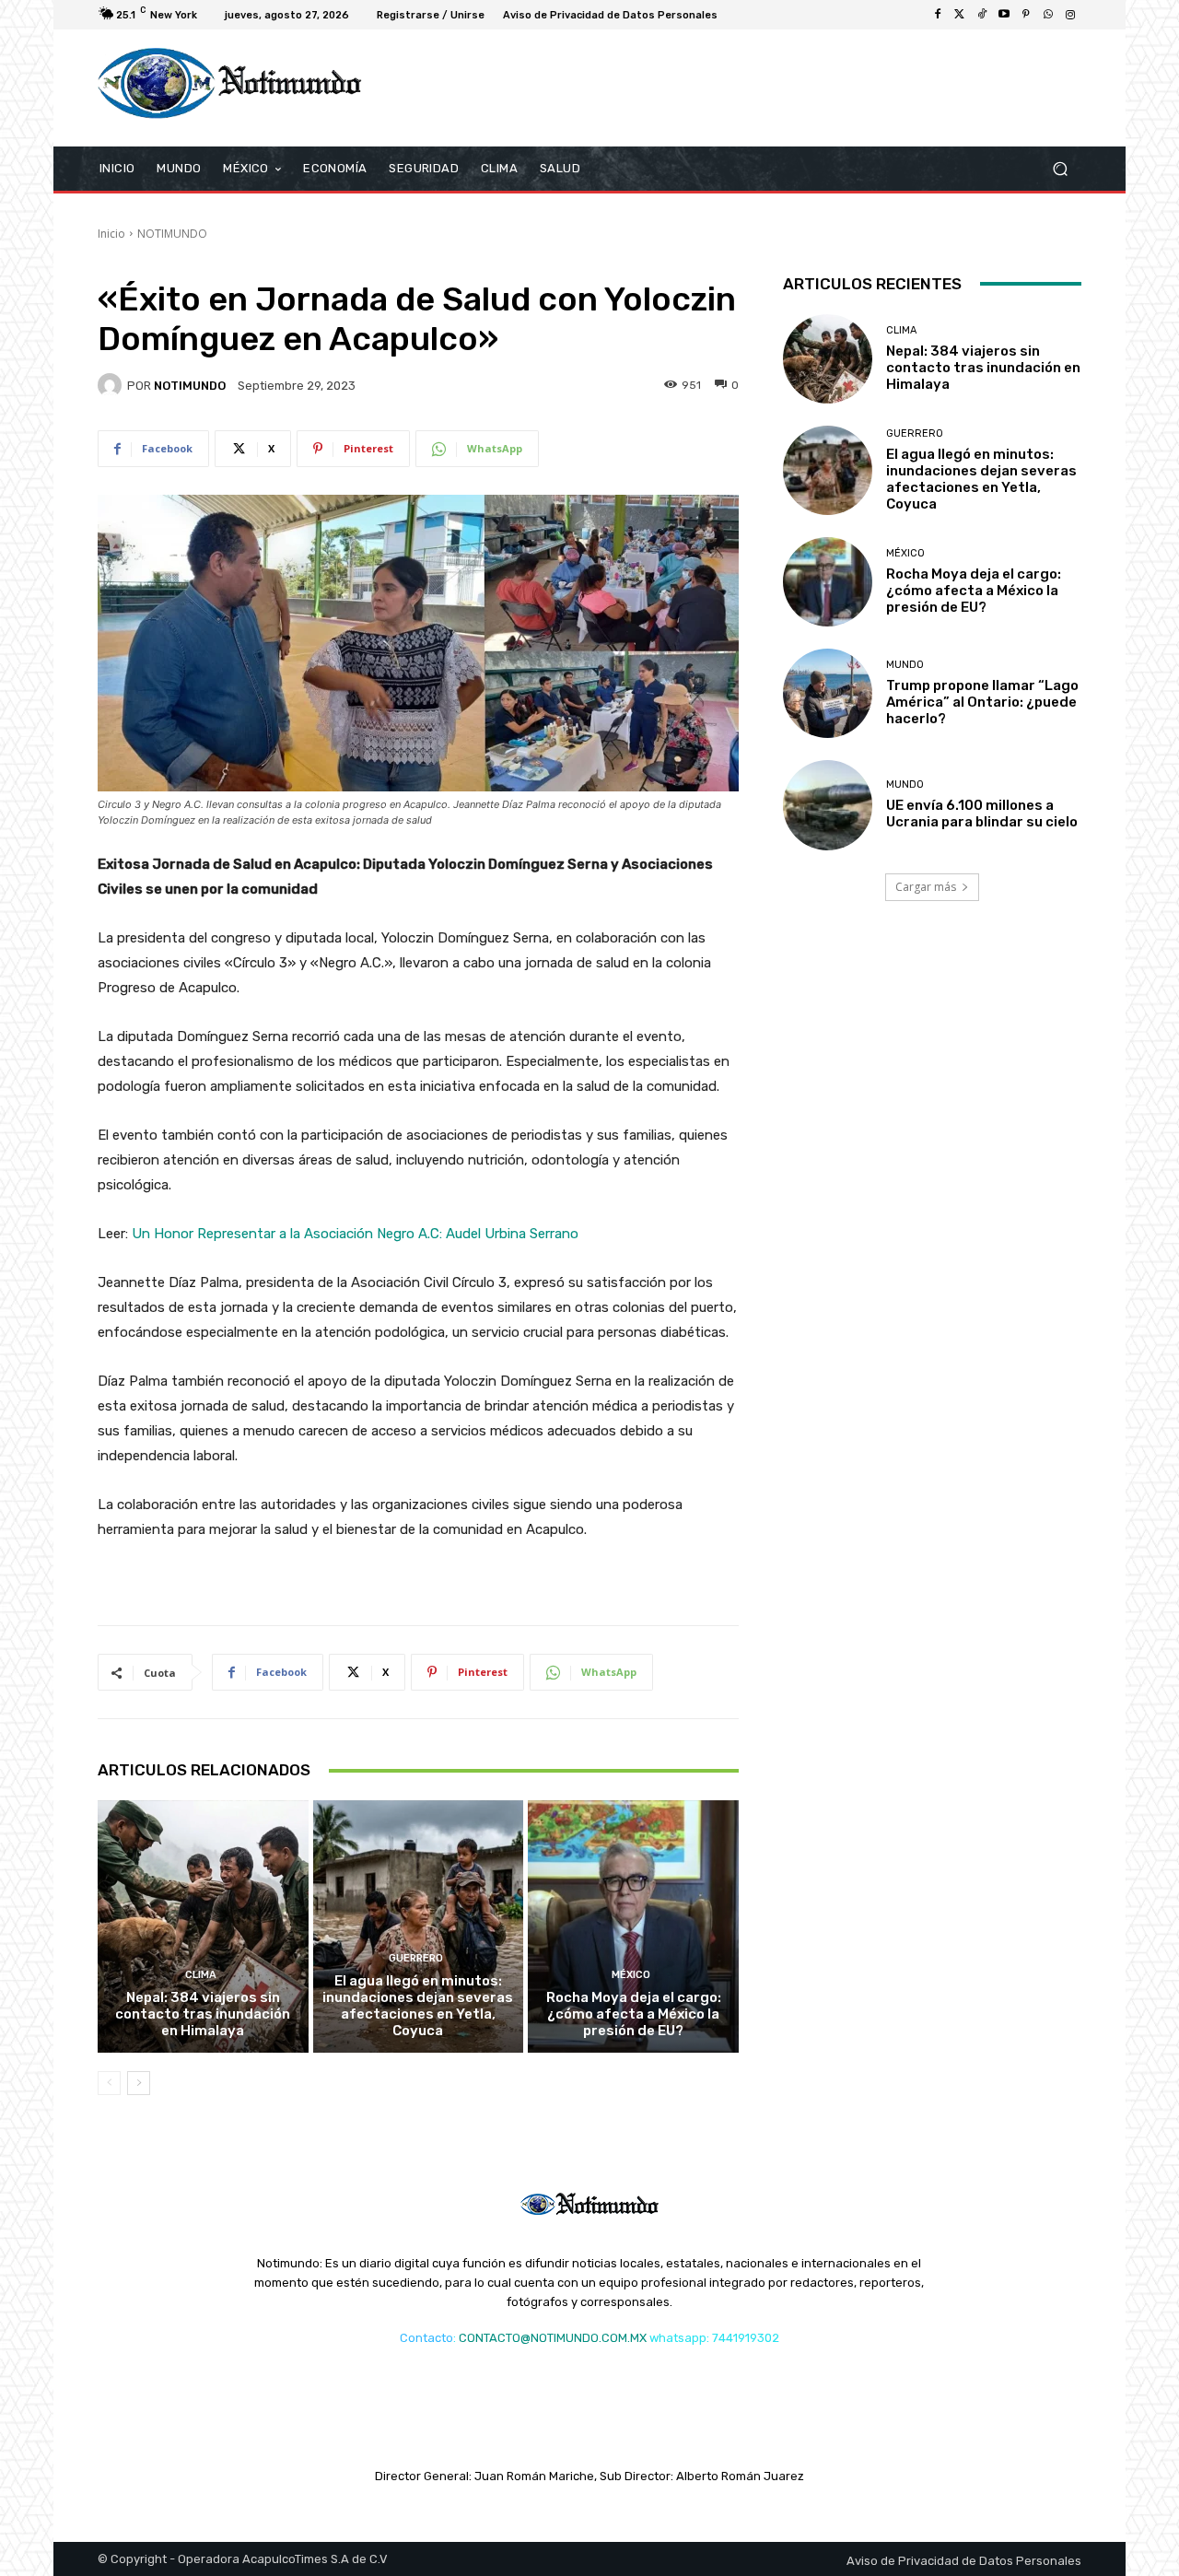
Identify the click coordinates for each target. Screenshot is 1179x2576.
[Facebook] (938, 15)
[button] (1060, 168)
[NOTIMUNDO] (112, 385)
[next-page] (139, 2083)
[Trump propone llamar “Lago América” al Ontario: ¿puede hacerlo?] (828, 693)
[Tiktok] (982, 15)
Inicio (111, 234)
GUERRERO (416, 1958)
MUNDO (905, 665)
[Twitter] (960, 15)
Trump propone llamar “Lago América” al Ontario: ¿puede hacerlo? (982, 702)
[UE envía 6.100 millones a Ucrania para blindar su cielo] (828, 805)
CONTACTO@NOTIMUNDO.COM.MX (553, 2338)
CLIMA (201, 1975)
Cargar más (926, 887)
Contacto (426, 2338)
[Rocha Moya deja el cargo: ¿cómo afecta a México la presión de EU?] (633, 1926)
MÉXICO (631, 1975)
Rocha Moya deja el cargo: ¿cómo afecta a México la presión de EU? (634, 2014)
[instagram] (1070, 15)
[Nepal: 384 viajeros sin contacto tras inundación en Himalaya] (203, 1926)
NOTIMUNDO (172, 234)
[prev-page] (109, 2083)
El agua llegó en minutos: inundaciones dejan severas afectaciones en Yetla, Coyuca (418, 2006)
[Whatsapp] (1048, 15)
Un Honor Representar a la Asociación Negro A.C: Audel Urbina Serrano (355, 1234)
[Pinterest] (1026, 15)
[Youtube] (1004, 15)
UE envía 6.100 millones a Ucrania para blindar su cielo (982, 814)
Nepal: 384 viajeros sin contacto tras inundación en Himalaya (203, 2014)
